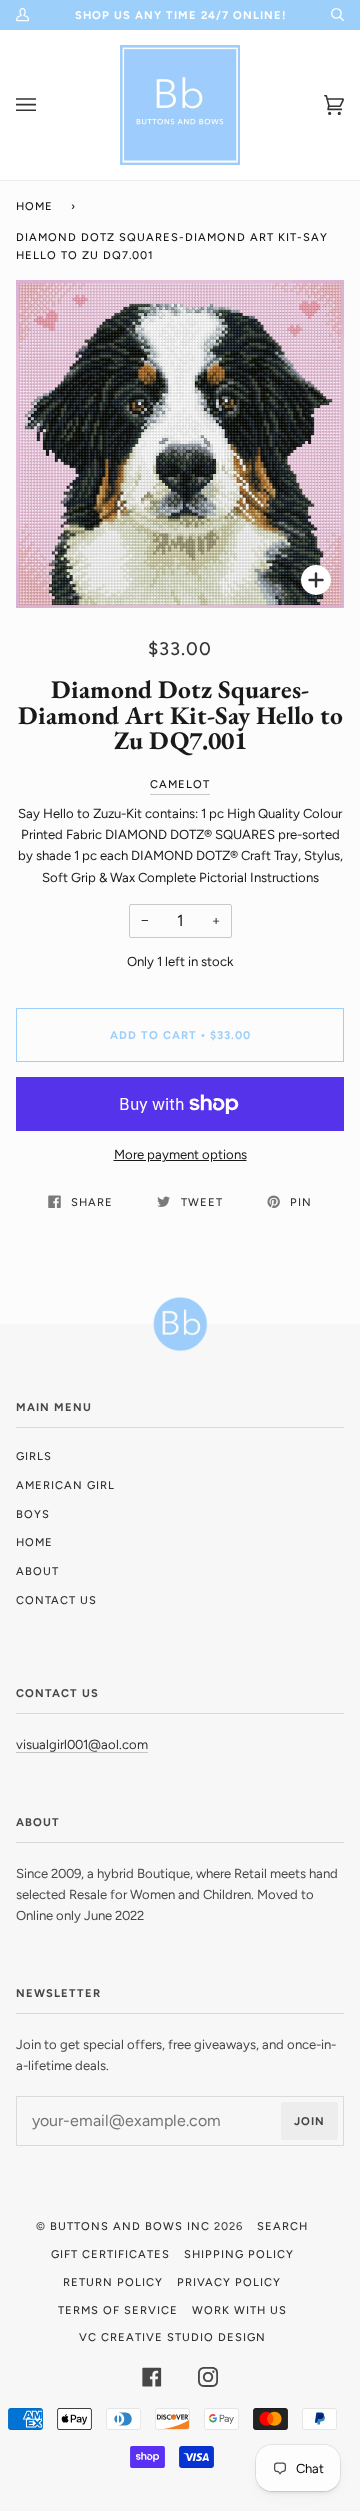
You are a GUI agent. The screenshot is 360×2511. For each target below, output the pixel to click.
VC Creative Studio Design (172, 2337)
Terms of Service (118, 2310)
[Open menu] (46, 105)
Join (309, 2121)
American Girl (65, 1485)
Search (282, 2226)
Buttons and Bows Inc (130, 2226)
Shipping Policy (239, 2254)
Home (34, 206)
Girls (34, 1456)
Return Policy (113, 2282)
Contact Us (56, 1600)
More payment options (180, 1154)
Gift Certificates (110, 2254)
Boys (33, 1514)
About (37, 1571)
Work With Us (239, 2310)
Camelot (180, 784)
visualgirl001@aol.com (82, 1744)
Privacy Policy (229, 2282)
